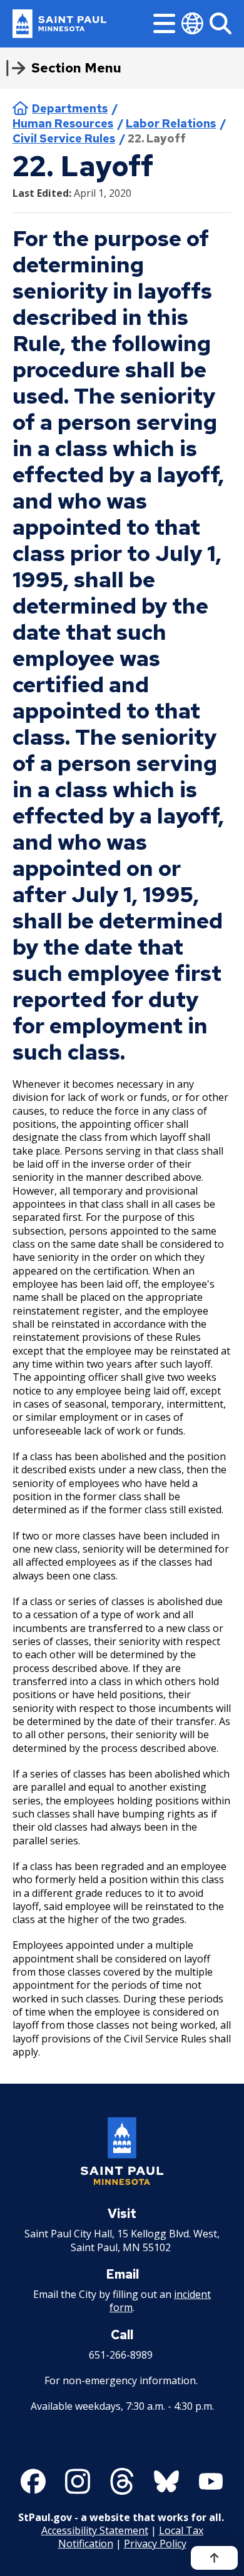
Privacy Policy (155, 2544)
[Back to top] (214, 2558)
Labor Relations (171, 123)
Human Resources (63, 123)
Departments (70, 108)
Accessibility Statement (95, 2530)
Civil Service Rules (64, 138)
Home (20, 108)
